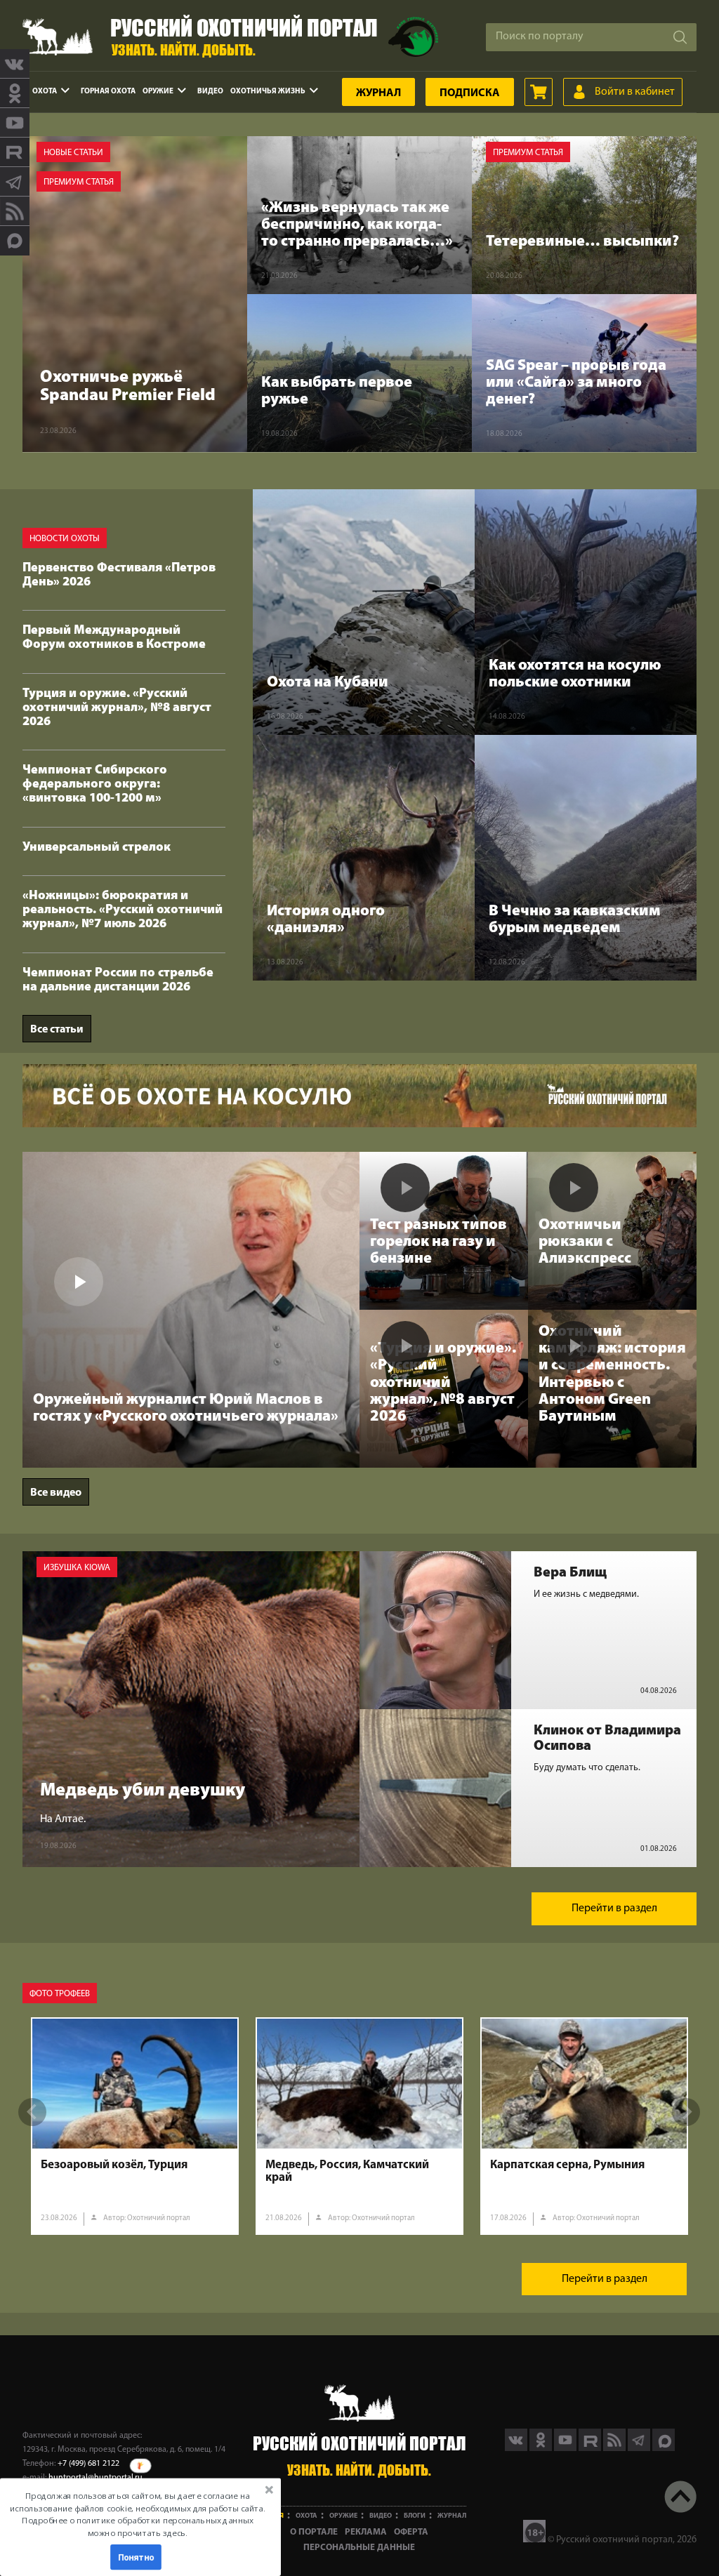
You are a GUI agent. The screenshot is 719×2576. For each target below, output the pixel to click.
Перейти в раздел (614, 1908)
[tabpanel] (135, 2126)
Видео (210, 92)
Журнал (378, 93)
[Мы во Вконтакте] (15, 64)
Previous (32, 2112)
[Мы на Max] (664, 2448)
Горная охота (108, 92)
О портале (314, 2532)
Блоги (415, 2516)
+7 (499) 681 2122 (88, 2464)
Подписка (470, 93)
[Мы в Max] (15, 241)
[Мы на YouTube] (15, 123)
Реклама (366, 2532)
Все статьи (57, 1030)
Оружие (158, 92)
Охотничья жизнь (268, 92)
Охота (45, 92)
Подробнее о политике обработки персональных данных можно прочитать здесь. (137, 2527)
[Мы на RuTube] (15, 152)
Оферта (411, 2532)
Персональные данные (359, 2548)
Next (686, 2112)
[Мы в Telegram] (15, 182)
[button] (138, 2514)
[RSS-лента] (15, 211)
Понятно (136, 2557)
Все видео (56, 1493)
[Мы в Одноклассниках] (15, 93)
